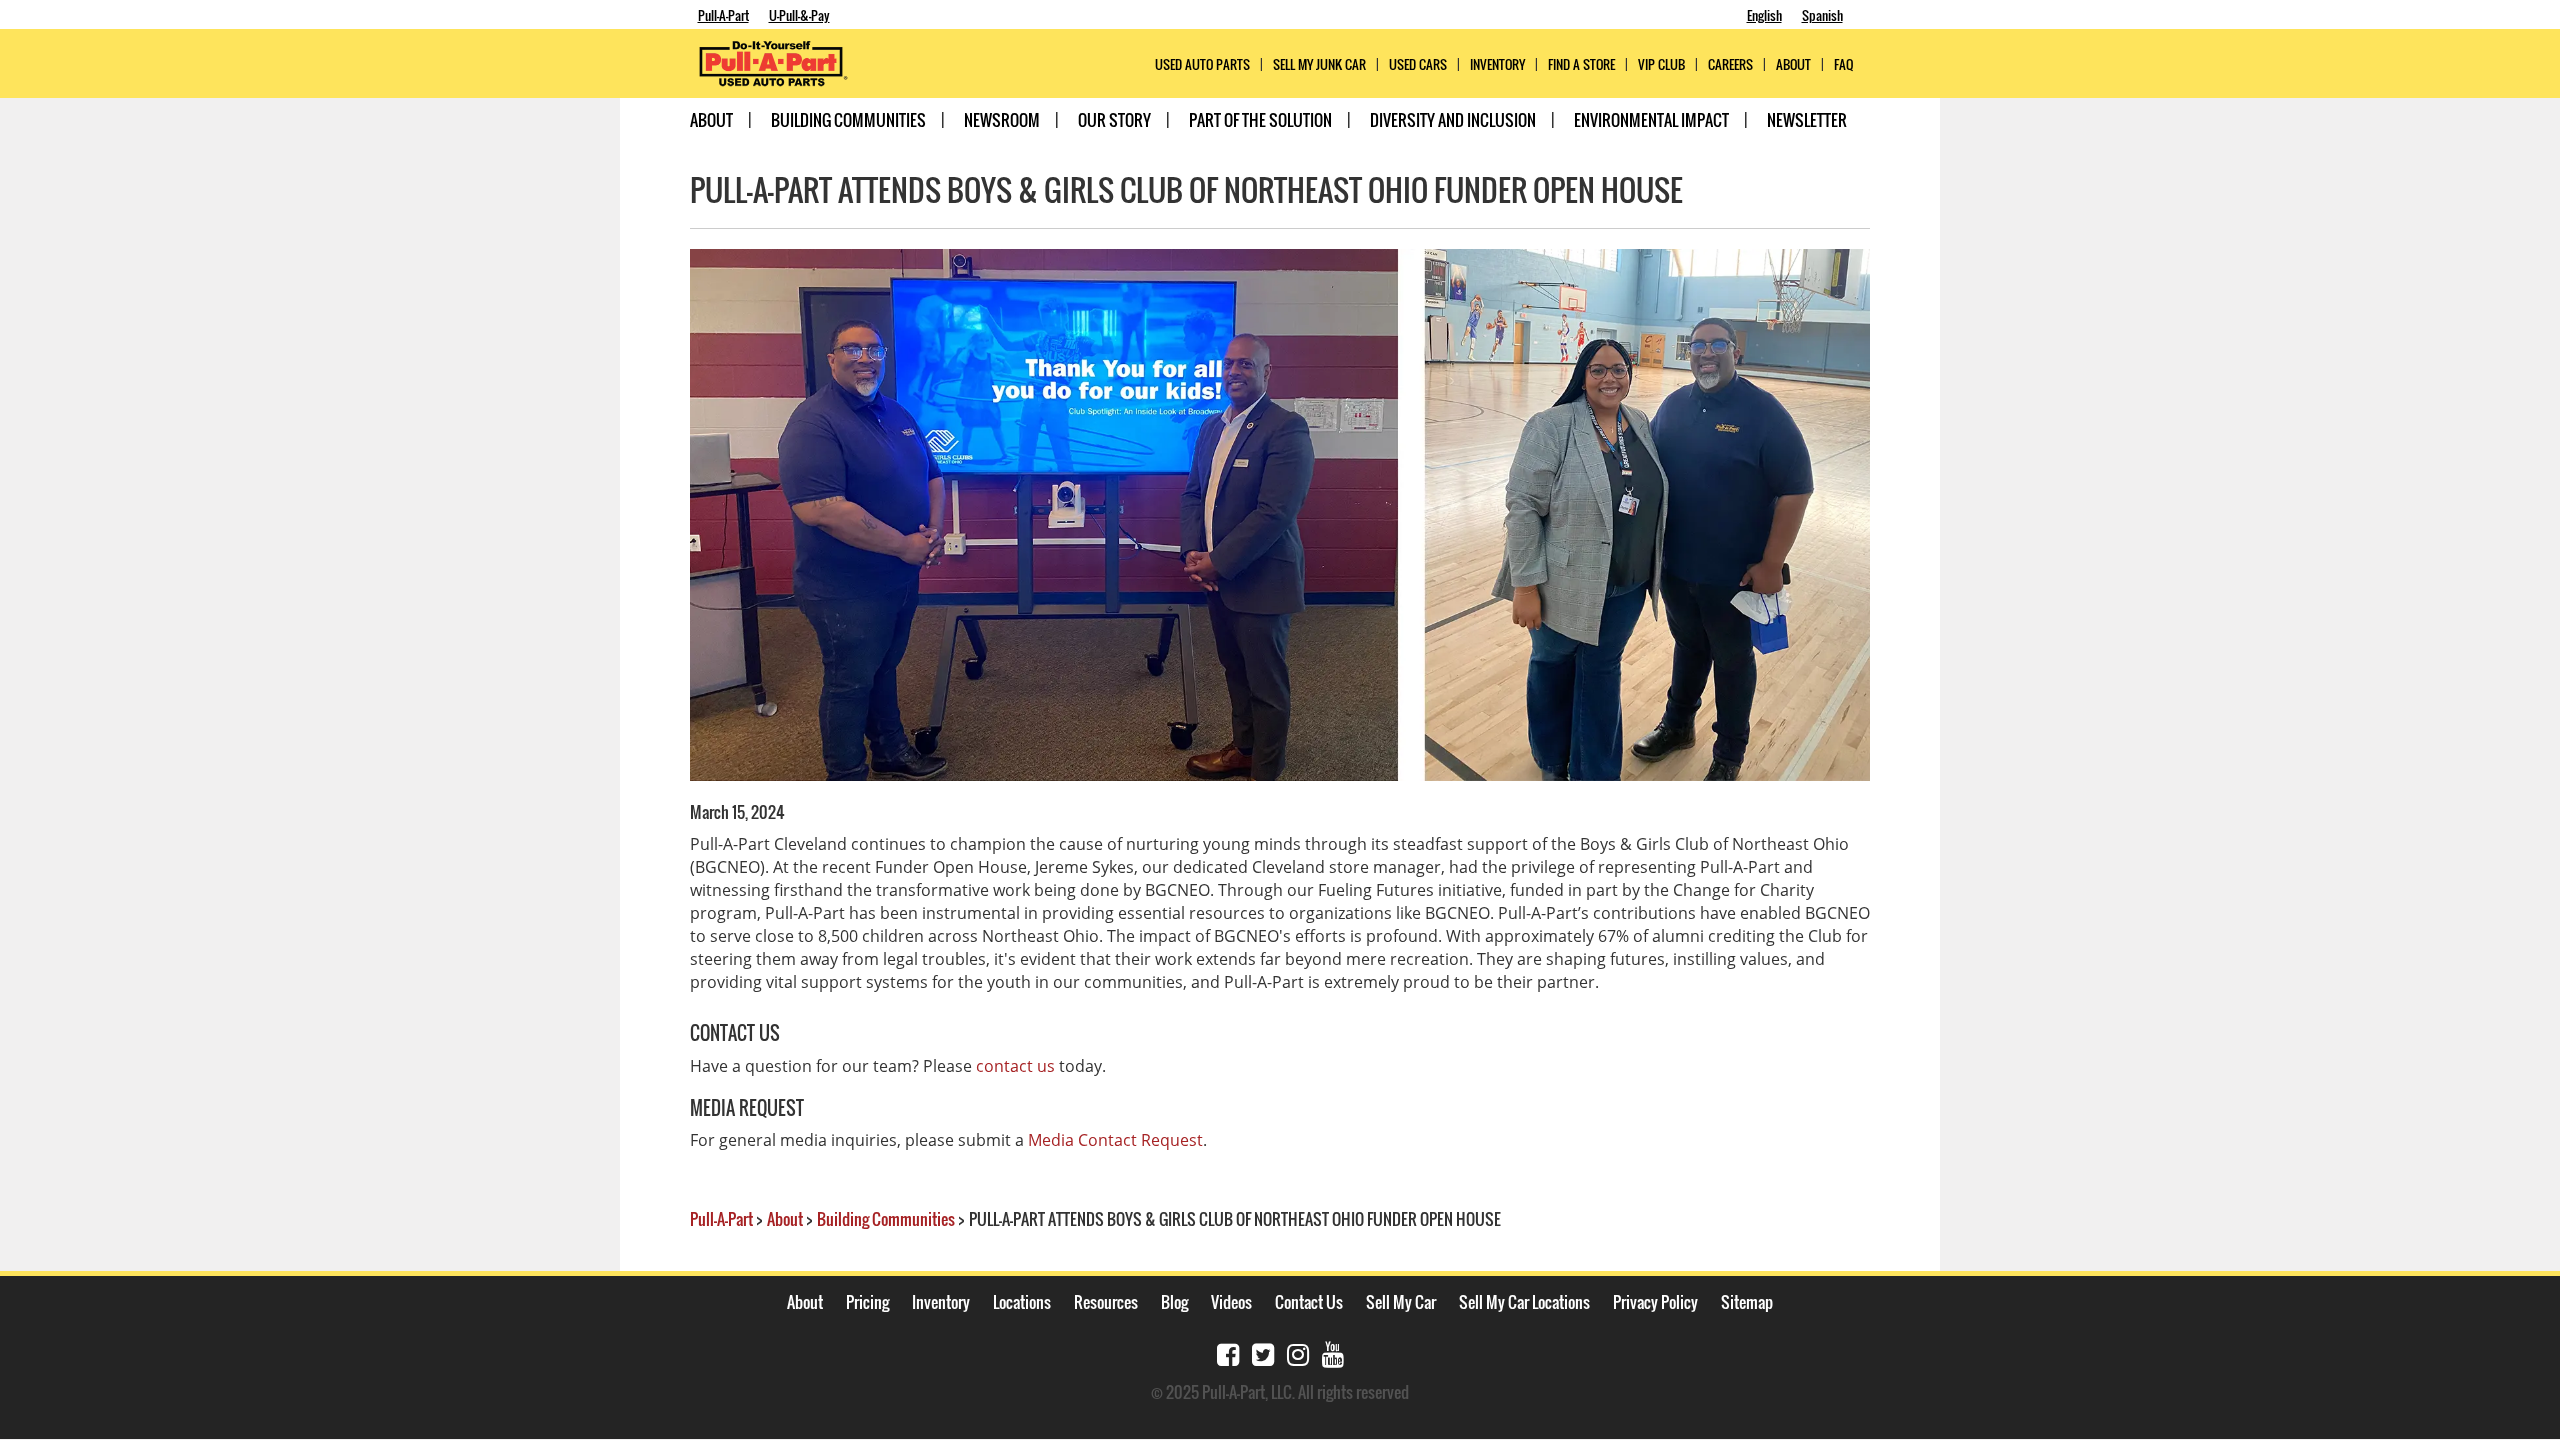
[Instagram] (1298, 1352)
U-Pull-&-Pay (799, 15)
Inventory (1497, 64)
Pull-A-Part (723, 15)
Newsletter (1807, 120)
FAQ (1843, 64)
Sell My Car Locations (1524, 1302)
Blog (1174, 1302)
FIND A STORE (1581, 64)
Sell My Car (1401, 1302)
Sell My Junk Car (1319, 64)
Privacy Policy (1655, 1302)
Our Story (1114, 120)
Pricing (867, 1302)
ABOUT (1793, 64)
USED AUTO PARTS (1202, 64)
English (1764, 15)
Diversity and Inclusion (1453, 120)
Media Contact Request (1115, 1140)
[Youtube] (1333, 1352)
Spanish (1822, 15)
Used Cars (1418, 64)
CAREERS (1730, 64)
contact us (1015, 1066)
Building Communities (848, 120)
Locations (1022, 1302)
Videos (1231, 1302)
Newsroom (1002, 120)
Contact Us (1309, 1302)
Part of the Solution (1260, 120)
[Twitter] (1263, 1352)
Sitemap (1747, 1302)
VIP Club (1661, 64)
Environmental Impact (1651, 120)
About (711, 120)
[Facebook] (1228, 1352)
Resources (1106, 1302)
